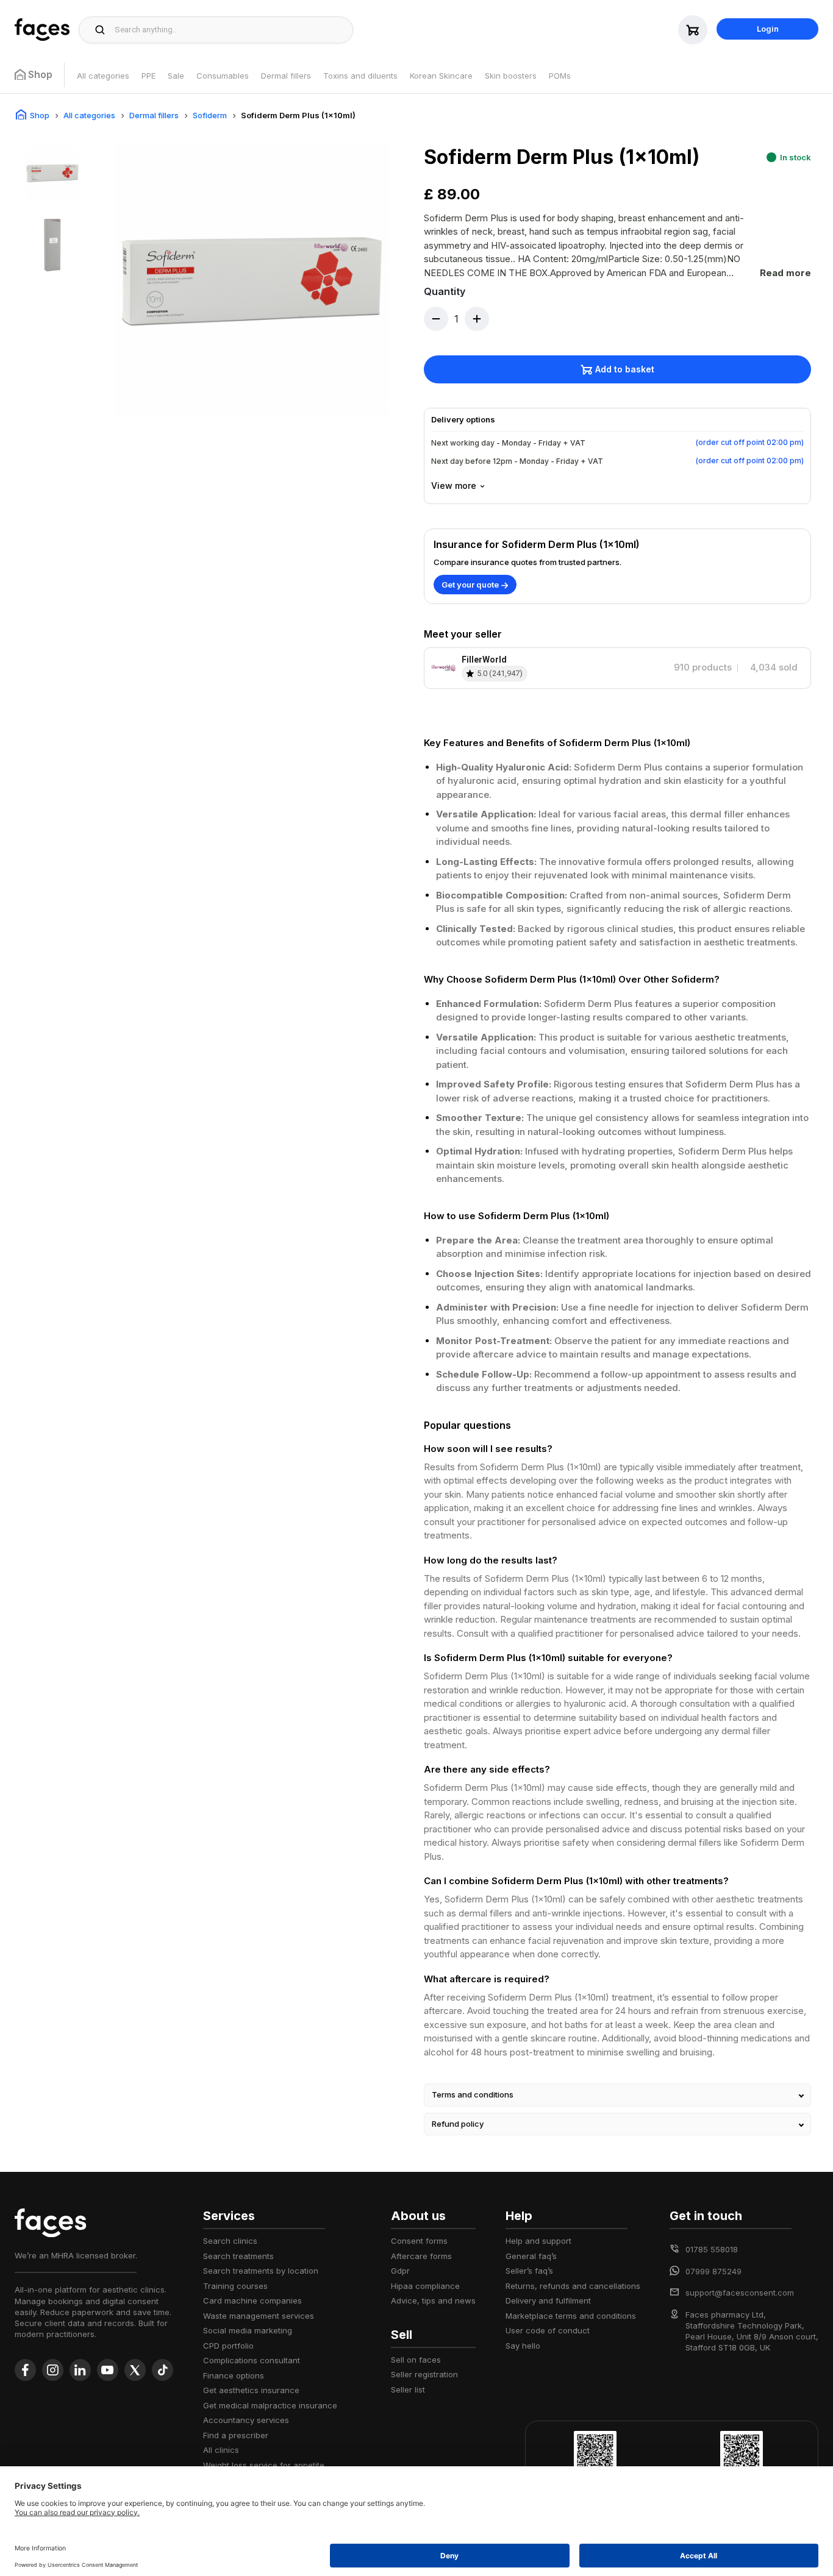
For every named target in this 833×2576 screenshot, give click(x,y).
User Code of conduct (548, 2330)
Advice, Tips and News (433, 2300)
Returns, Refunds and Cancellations (573, 2286)
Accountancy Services (246, 2420)
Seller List (408, 2389)
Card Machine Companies (252, 2300)
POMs (560, 76)
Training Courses (235, 2286)
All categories (103, 76)
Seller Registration (424, 2374)
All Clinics (221, 2450)
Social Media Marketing (248, 2330)
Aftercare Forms (421, 2256)
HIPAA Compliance (425, 2286)
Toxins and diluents (360, 76)
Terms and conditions (473, 2094)
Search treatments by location (261, 2271)
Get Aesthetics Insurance (251, 2390)
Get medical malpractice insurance (270, 2405)
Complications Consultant (252, 2360)
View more (454, 486)
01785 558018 (712, 2249)
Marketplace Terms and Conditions (571, 2316)
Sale (176, 76)
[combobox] (230, 30)
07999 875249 (713, 2271)
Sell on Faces (416, 2360)
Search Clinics (230, 2241)
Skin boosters (511, 76)
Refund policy (458, 2124)
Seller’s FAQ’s (529, 2271)
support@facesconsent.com (740, 2293)
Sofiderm (210, 115)
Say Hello (523, 2346)
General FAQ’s (531, 2256)
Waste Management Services (259, 2316)
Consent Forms (419, 2241)
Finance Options (234, 2375)
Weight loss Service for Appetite (264, 2465)
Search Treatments (238, 2256)
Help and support (538, 2241)
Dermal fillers (286, 76)
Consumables (223, 76)
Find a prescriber (236, 2435)
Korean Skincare (441, 76)
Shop (40, 115)
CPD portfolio (228, 2346)
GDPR (400, 2271)
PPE (148, 76)
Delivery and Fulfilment (548, 2300)
